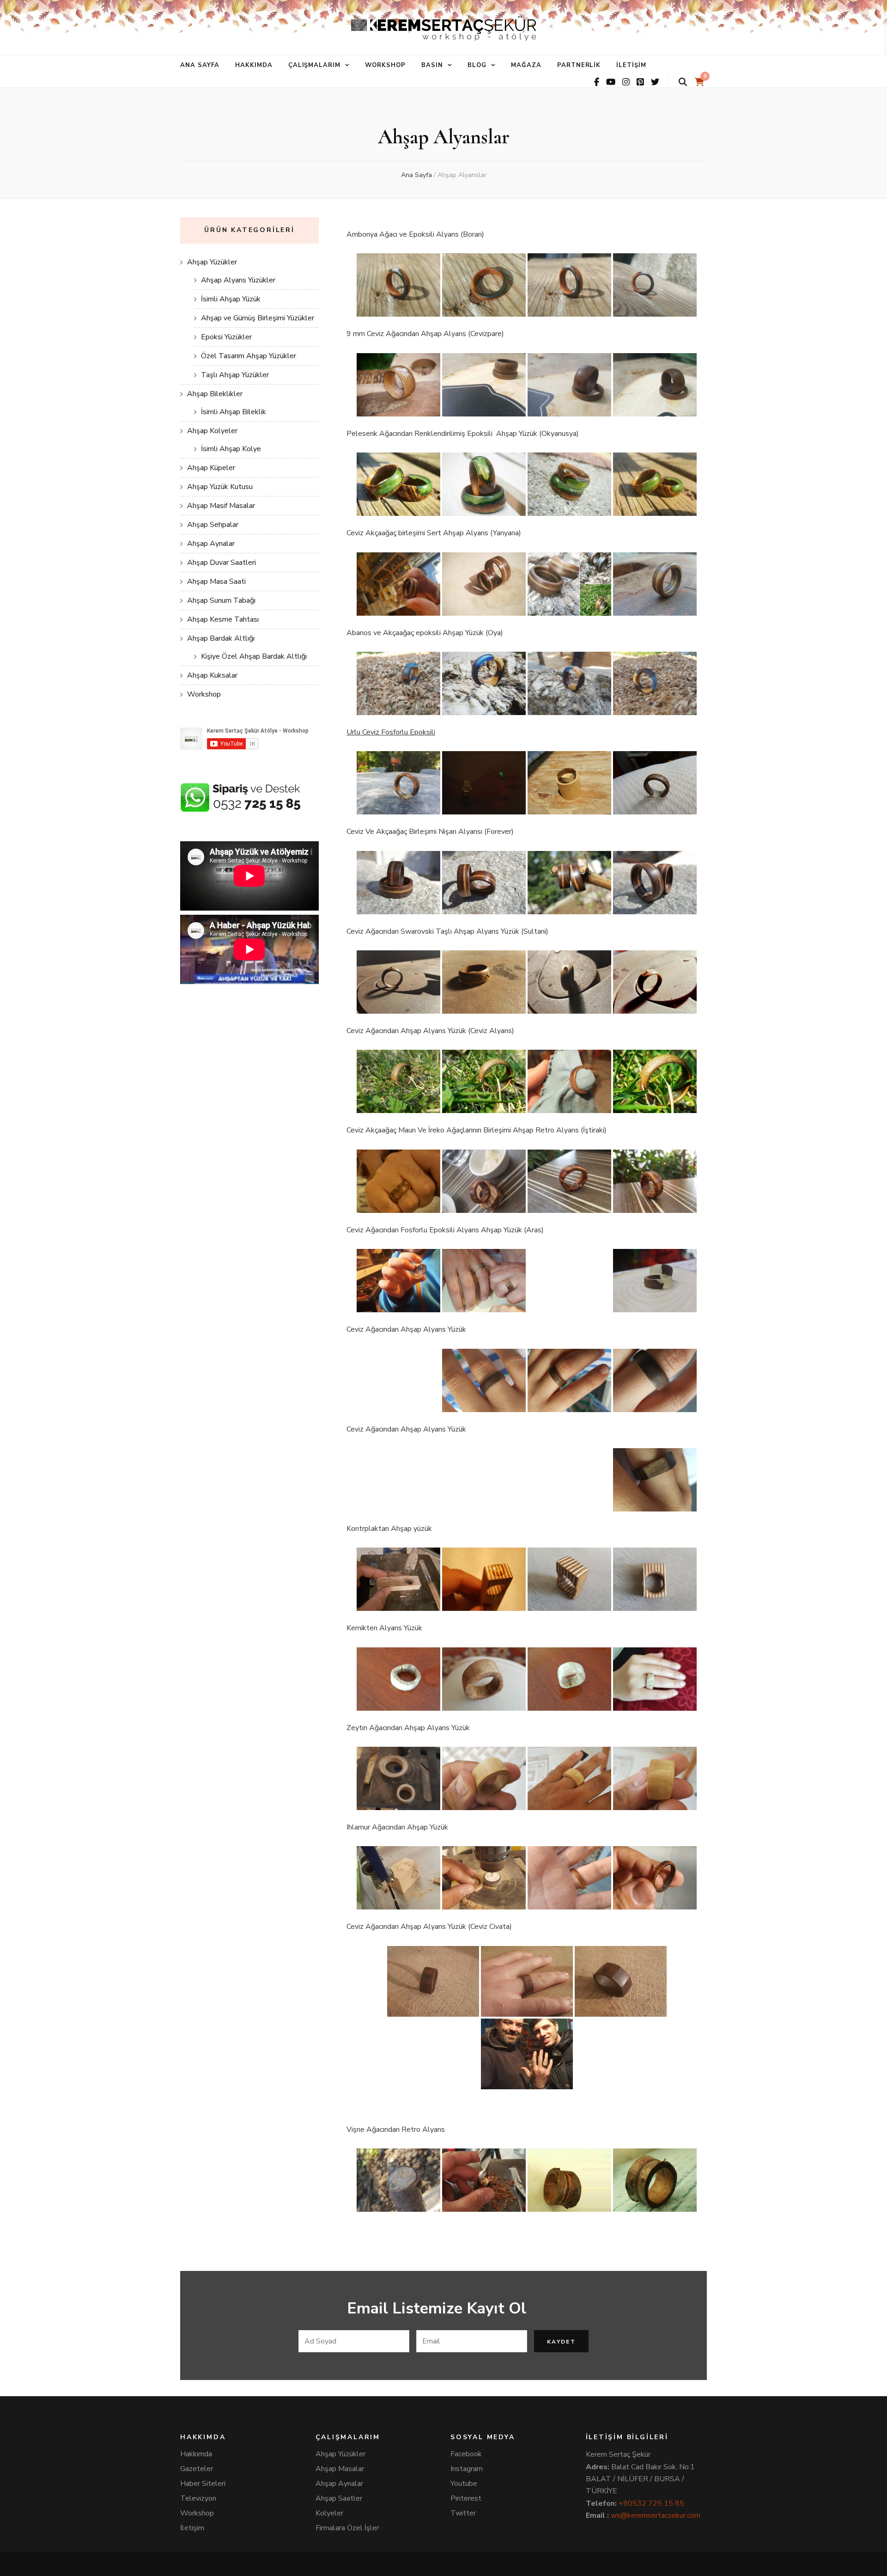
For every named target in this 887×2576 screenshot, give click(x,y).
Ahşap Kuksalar (212, 675)
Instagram (467, 2469)
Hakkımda (196, 2454)
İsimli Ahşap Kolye (231, 449)
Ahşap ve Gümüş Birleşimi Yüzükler (258, 318)
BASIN (432, 65)
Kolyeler (329, 2513)
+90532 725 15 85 (651, 2503)
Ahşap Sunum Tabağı (221, 600)
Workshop (385, 65)
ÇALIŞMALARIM (315, 65)
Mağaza (526, 65)
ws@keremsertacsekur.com (656, 2515)
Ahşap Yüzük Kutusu (220, 487)
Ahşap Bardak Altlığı (221, 638)
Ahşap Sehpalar (213, 525)
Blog (477, 65)
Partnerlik (579, 65)
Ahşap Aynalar (211, 544)
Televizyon (198, 2498)
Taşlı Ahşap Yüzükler (235, 375)
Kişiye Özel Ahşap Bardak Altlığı (254, 656)
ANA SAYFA (200, 65)
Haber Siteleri (203, 2484)
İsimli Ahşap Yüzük (231, 299)
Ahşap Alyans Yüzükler (238, 280)
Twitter (463, 2513)
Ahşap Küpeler (211, 468)
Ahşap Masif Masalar (221, 506)
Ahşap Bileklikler (215, 394)
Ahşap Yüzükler (212, 262)
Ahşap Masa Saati (216, 581)
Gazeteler (197, 2469)
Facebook (466, 2454)
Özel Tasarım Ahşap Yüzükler (249, 356)
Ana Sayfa (416, 175)
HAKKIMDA (254, 65)
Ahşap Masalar (340, 2469)
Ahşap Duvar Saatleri (222, 563)
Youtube (464, 2484)
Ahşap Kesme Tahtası (223, 619)
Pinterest (466, 2498)
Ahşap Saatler (339, 2498)
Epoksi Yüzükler (226, 337)
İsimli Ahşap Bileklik (234, 412)
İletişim (631, 65)
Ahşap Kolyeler (212, 431)
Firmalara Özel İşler (347, 2528)
